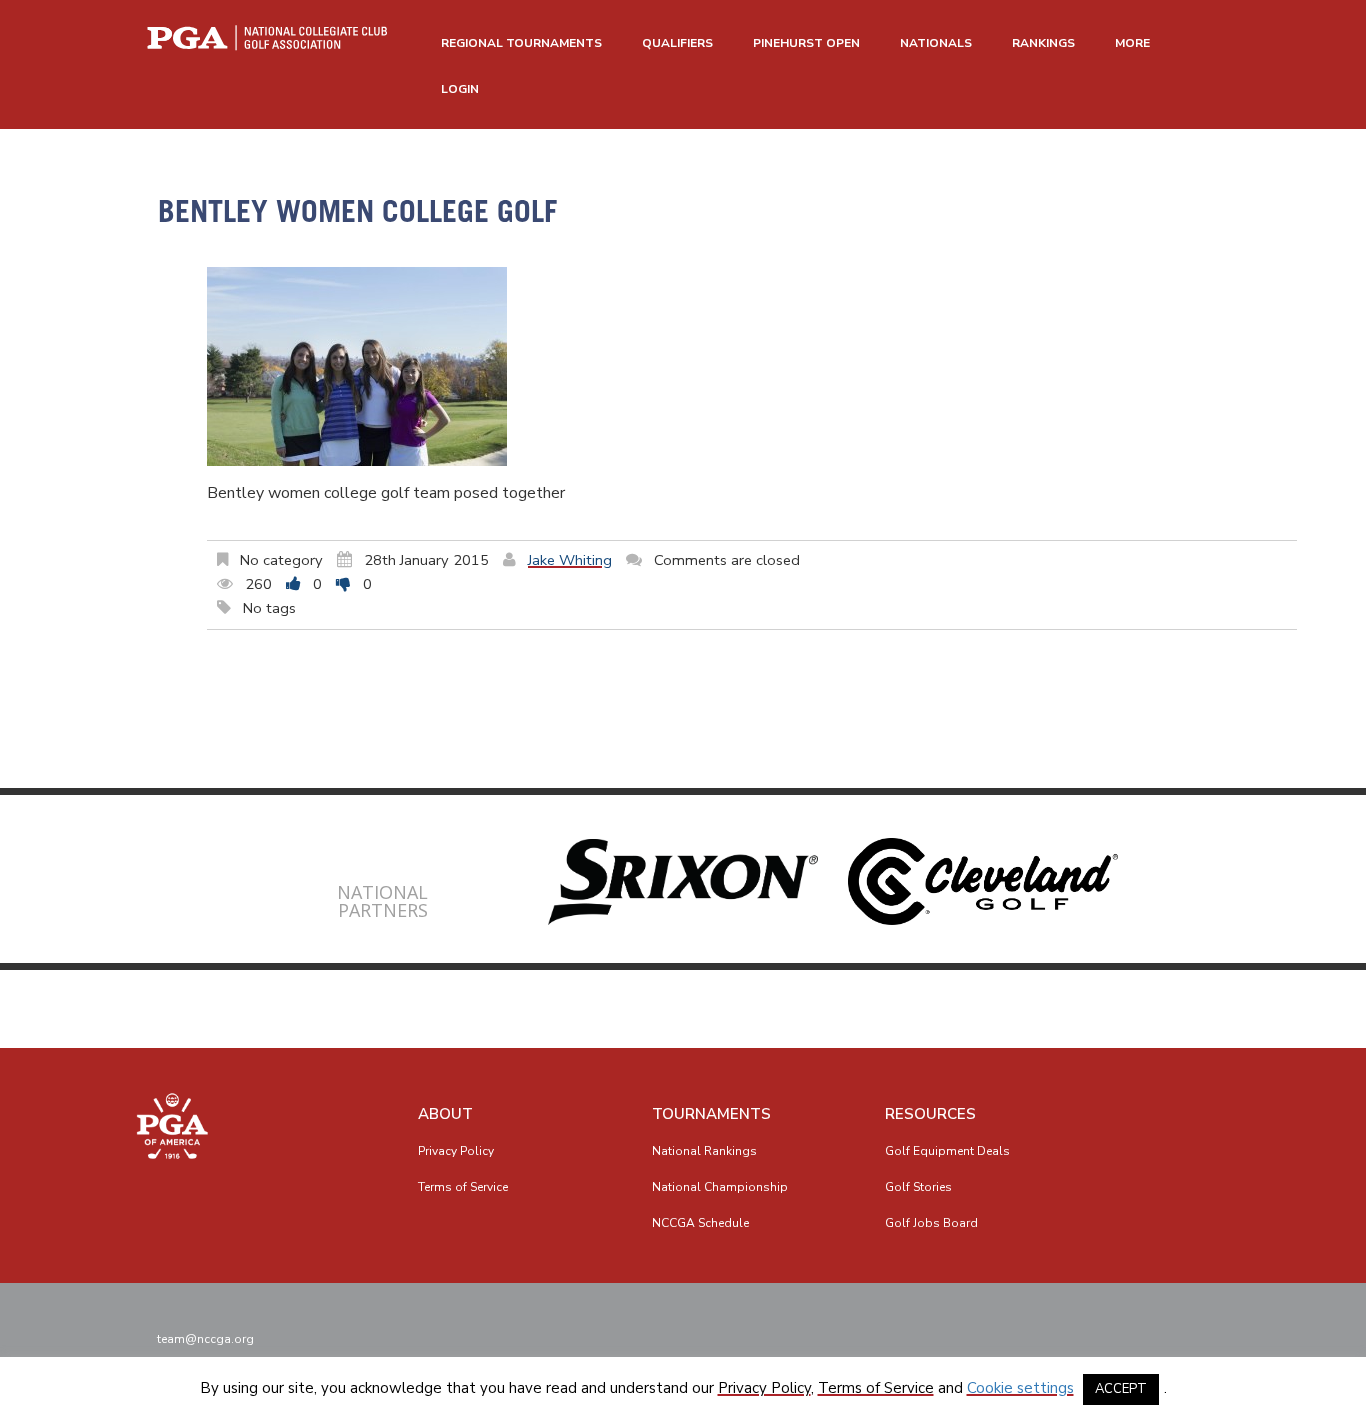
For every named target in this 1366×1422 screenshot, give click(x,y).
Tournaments (711, 1114)
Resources (930, 1114)
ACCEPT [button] (1121, 1389)
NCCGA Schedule (700, 1223)
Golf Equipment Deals (947, 1151)
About (445, 1114)
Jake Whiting (570, 560)
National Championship (720, 1187)
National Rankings (704, 1151)
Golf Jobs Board (931, 1223)
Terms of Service (463, 1187)
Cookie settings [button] (1020, 1388)
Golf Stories (918, 1187)
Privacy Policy (456, 1151)
